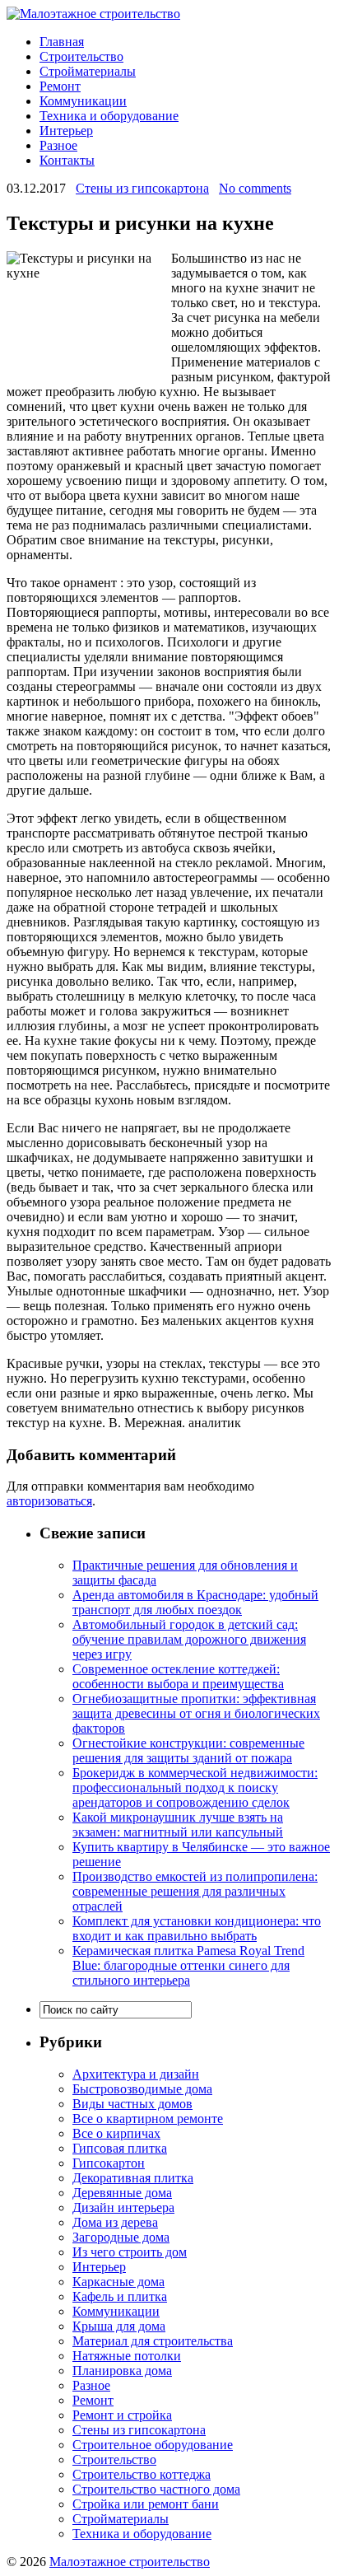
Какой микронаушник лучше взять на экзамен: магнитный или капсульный (178, 1825)
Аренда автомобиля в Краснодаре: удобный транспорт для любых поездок (195, 1602)
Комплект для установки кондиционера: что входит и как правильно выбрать (197, 1928)
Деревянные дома (122, 2193)
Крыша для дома (119, 2326)
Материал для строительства (153, 2341)
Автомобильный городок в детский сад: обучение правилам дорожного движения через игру (189, 1639)
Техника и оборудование (109, 116)
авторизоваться (49, 1501)
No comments (255, 188)
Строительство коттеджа (142, 2474)
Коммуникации (83, 101)
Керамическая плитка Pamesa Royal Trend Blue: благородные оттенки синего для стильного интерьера (188, 1965)
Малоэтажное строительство (130, 2562)
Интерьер (66, 131)
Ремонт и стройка (122, 2415)
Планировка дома (122, 2371)
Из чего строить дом (130, 2252)
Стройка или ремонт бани (146, 2504)
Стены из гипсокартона (142, 188)
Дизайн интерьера (123, 2207)
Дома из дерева (115, 2222)
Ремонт (60, 86)
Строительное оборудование (153, 2445)
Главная (62, 42)
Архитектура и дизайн (136, 2074)
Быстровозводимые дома (142, 2089)
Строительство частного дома (156, 2489)
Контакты (67, 160)
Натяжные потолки (127, 2356)
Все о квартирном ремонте (148, 2119)
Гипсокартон (109, 2163)
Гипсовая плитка (120, 2148)
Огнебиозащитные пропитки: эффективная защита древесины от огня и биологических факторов (196, 1713)
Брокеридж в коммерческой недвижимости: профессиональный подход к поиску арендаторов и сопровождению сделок (195, 1787)
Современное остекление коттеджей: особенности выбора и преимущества (178, 1676)
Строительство (81, 56)
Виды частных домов (132, 2104)
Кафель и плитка (120, 2296)
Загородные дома (121, 2237)
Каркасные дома (118, 2282)
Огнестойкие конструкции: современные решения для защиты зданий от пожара (188, 1750)
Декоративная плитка (133, 2178)
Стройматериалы (88, 71)
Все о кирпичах (116, 2133)
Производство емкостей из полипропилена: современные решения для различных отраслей (195, 1891)
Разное (58, 145)
